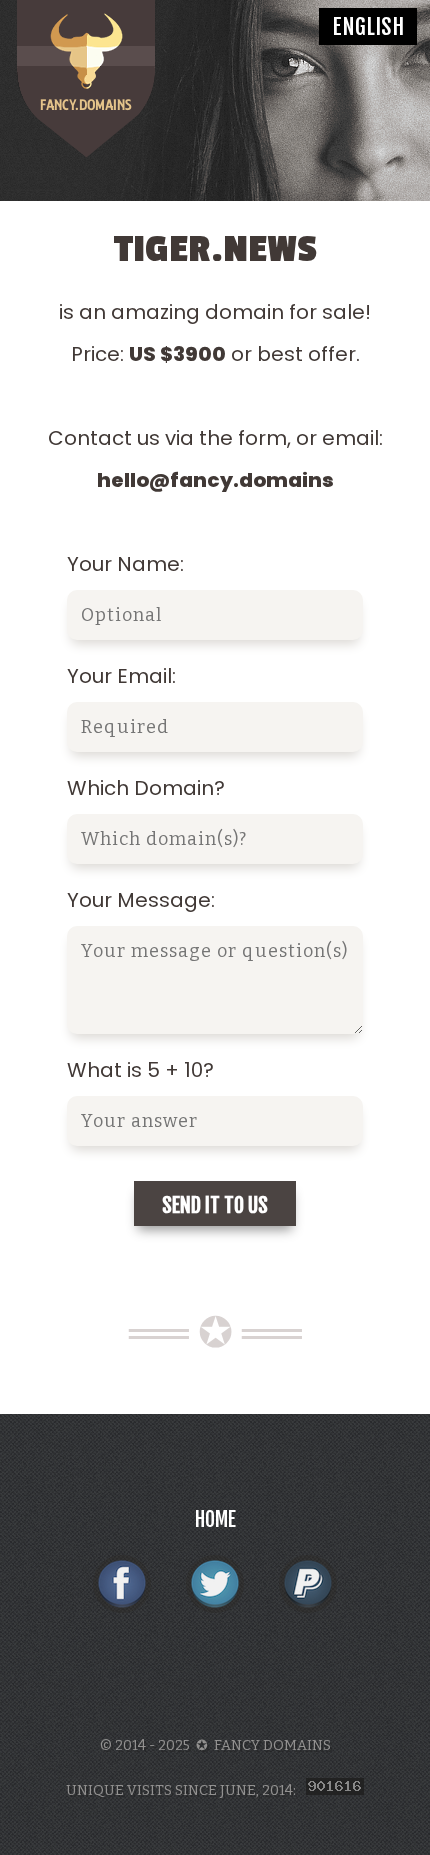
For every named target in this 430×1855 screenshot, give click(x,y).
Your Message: (141, 900)
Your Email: (121, 676)
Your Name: (125, 564)
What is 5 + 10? (140, 1070)
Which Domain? (146, 788)
